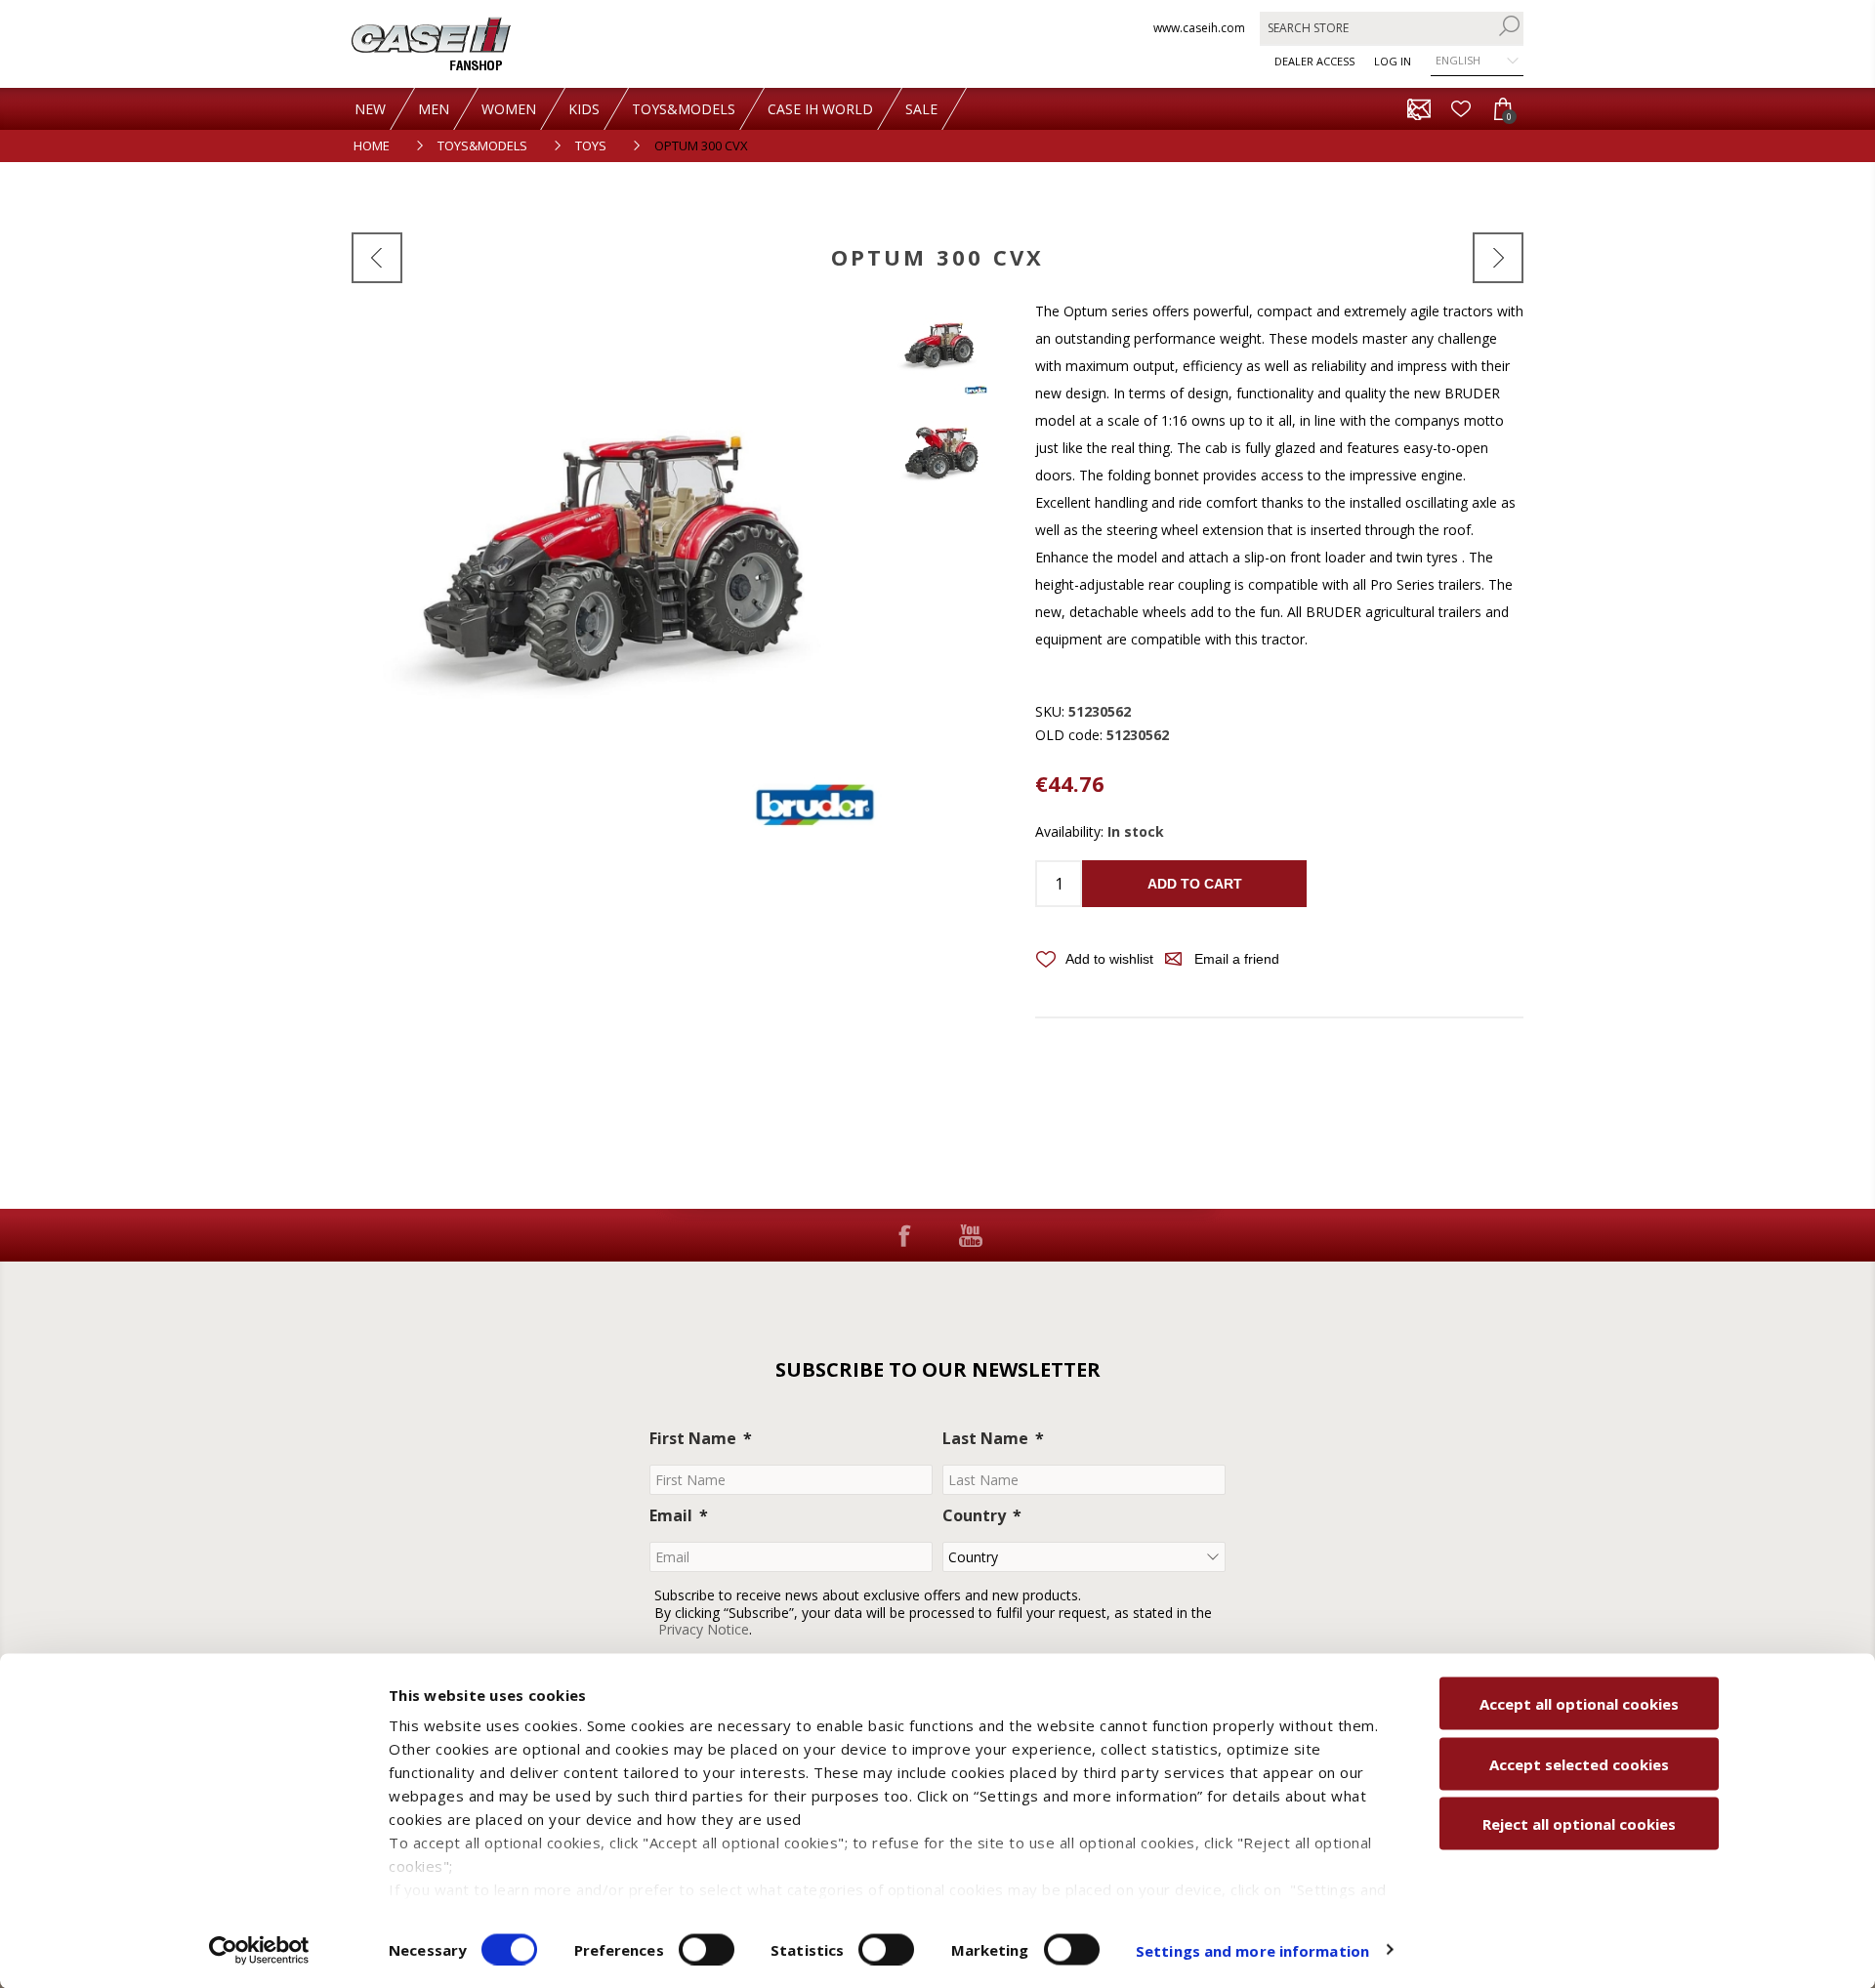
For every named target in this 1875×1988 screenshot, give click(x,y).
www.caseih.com (1199, 28)
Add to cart (1195, 884)
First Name (693, 1438)
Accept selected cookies (1579, 1763)
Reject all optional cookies (1579, 1824)
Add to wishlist (1109, 959)
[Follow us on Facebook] (904, 1235)
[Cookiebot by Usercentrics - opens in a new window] (259, 1950)
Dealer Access (1314, 61)
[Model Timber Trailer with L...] (377, 258)
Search (1509, 26)
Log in (1393, 61)
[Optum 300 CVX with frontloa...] (1498, 258)
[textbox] (1377, 28)
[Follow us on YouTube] (971, 1235)
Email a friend (1237, 959)
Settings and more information (1252, 1950)
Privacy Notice (704, 1629)
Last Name (985, 1438)
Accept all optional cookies (1579, 1704)
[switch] (707, 1949)
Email (671, 1515)
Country (974, 1515)
